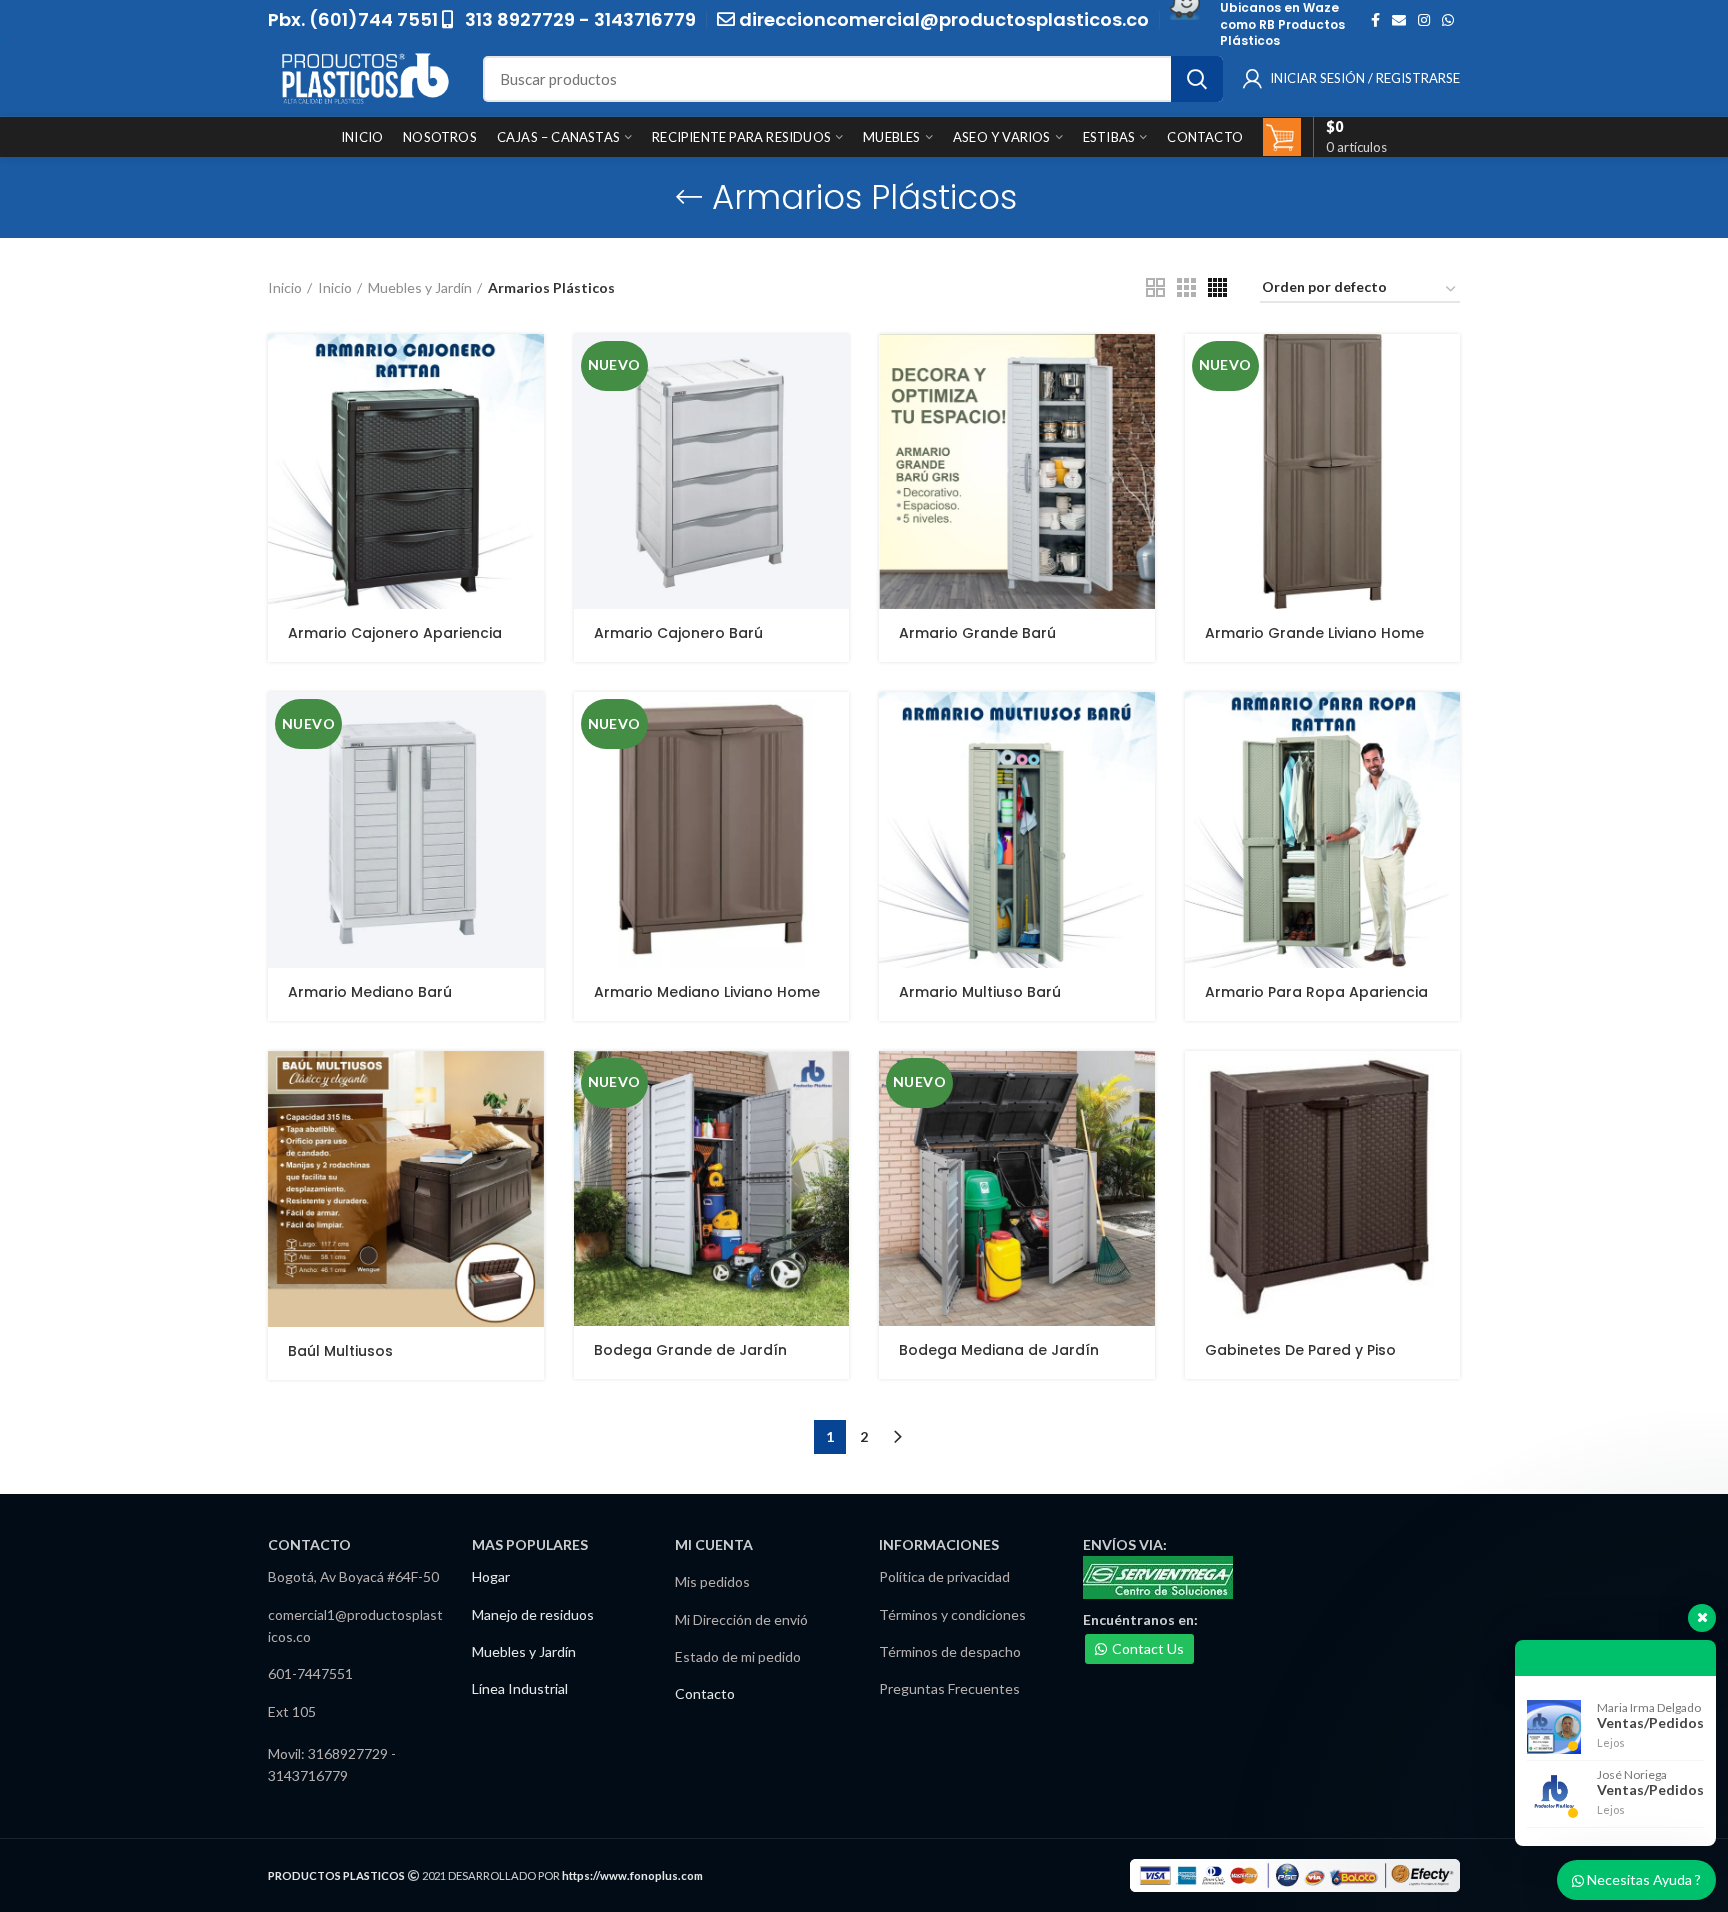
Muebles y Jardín (420, 287)
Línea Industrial (520, 1688)
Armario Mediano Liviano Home (707, 992)
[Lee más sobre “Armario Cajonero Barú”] (834, 366)
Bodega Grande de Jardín (690, 1350)
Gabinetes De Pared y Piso (1300, 1350)
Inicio (285, 287)
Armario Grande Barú (977, 633)
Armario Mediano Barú (370, 992)
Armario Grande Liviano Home (1314, 633)
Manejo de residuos (533, 1614)
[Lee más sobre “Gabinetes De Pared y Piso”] (1445, 1083)
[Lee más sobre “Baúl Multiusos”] (529, 1083)
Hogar (491, 1576)
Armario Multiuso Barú (980, 992)
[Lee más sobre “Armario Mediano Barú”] (529, 724)
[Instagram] (1424, 20)
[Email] (1399, 20)
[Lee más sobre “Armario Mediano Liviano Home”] (834, 724)
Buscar (1197, 79)
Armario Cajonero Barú (678, 633)
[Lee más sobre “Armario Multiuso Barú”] (1140, 724)
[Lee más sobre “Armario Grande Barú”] (1140, 366)
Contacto (705, 1693)
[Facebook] (1375, 20)
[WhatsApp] (1448, 20)
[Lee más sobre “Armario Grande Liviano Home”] (1445, 366)
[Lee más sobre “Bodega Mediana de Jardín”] (1140, 1083)
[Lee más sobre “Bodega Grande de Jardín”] (834, 1083)
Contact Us (1148, 1648)
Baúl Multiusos (340, 1351)
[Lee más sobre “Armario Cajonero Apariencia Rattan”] (529, 366)
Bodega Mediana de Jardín (999, 1350)
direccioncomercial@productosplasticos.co (944, 19)
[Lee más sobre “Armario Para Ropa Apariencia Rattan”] (1445, 724)
